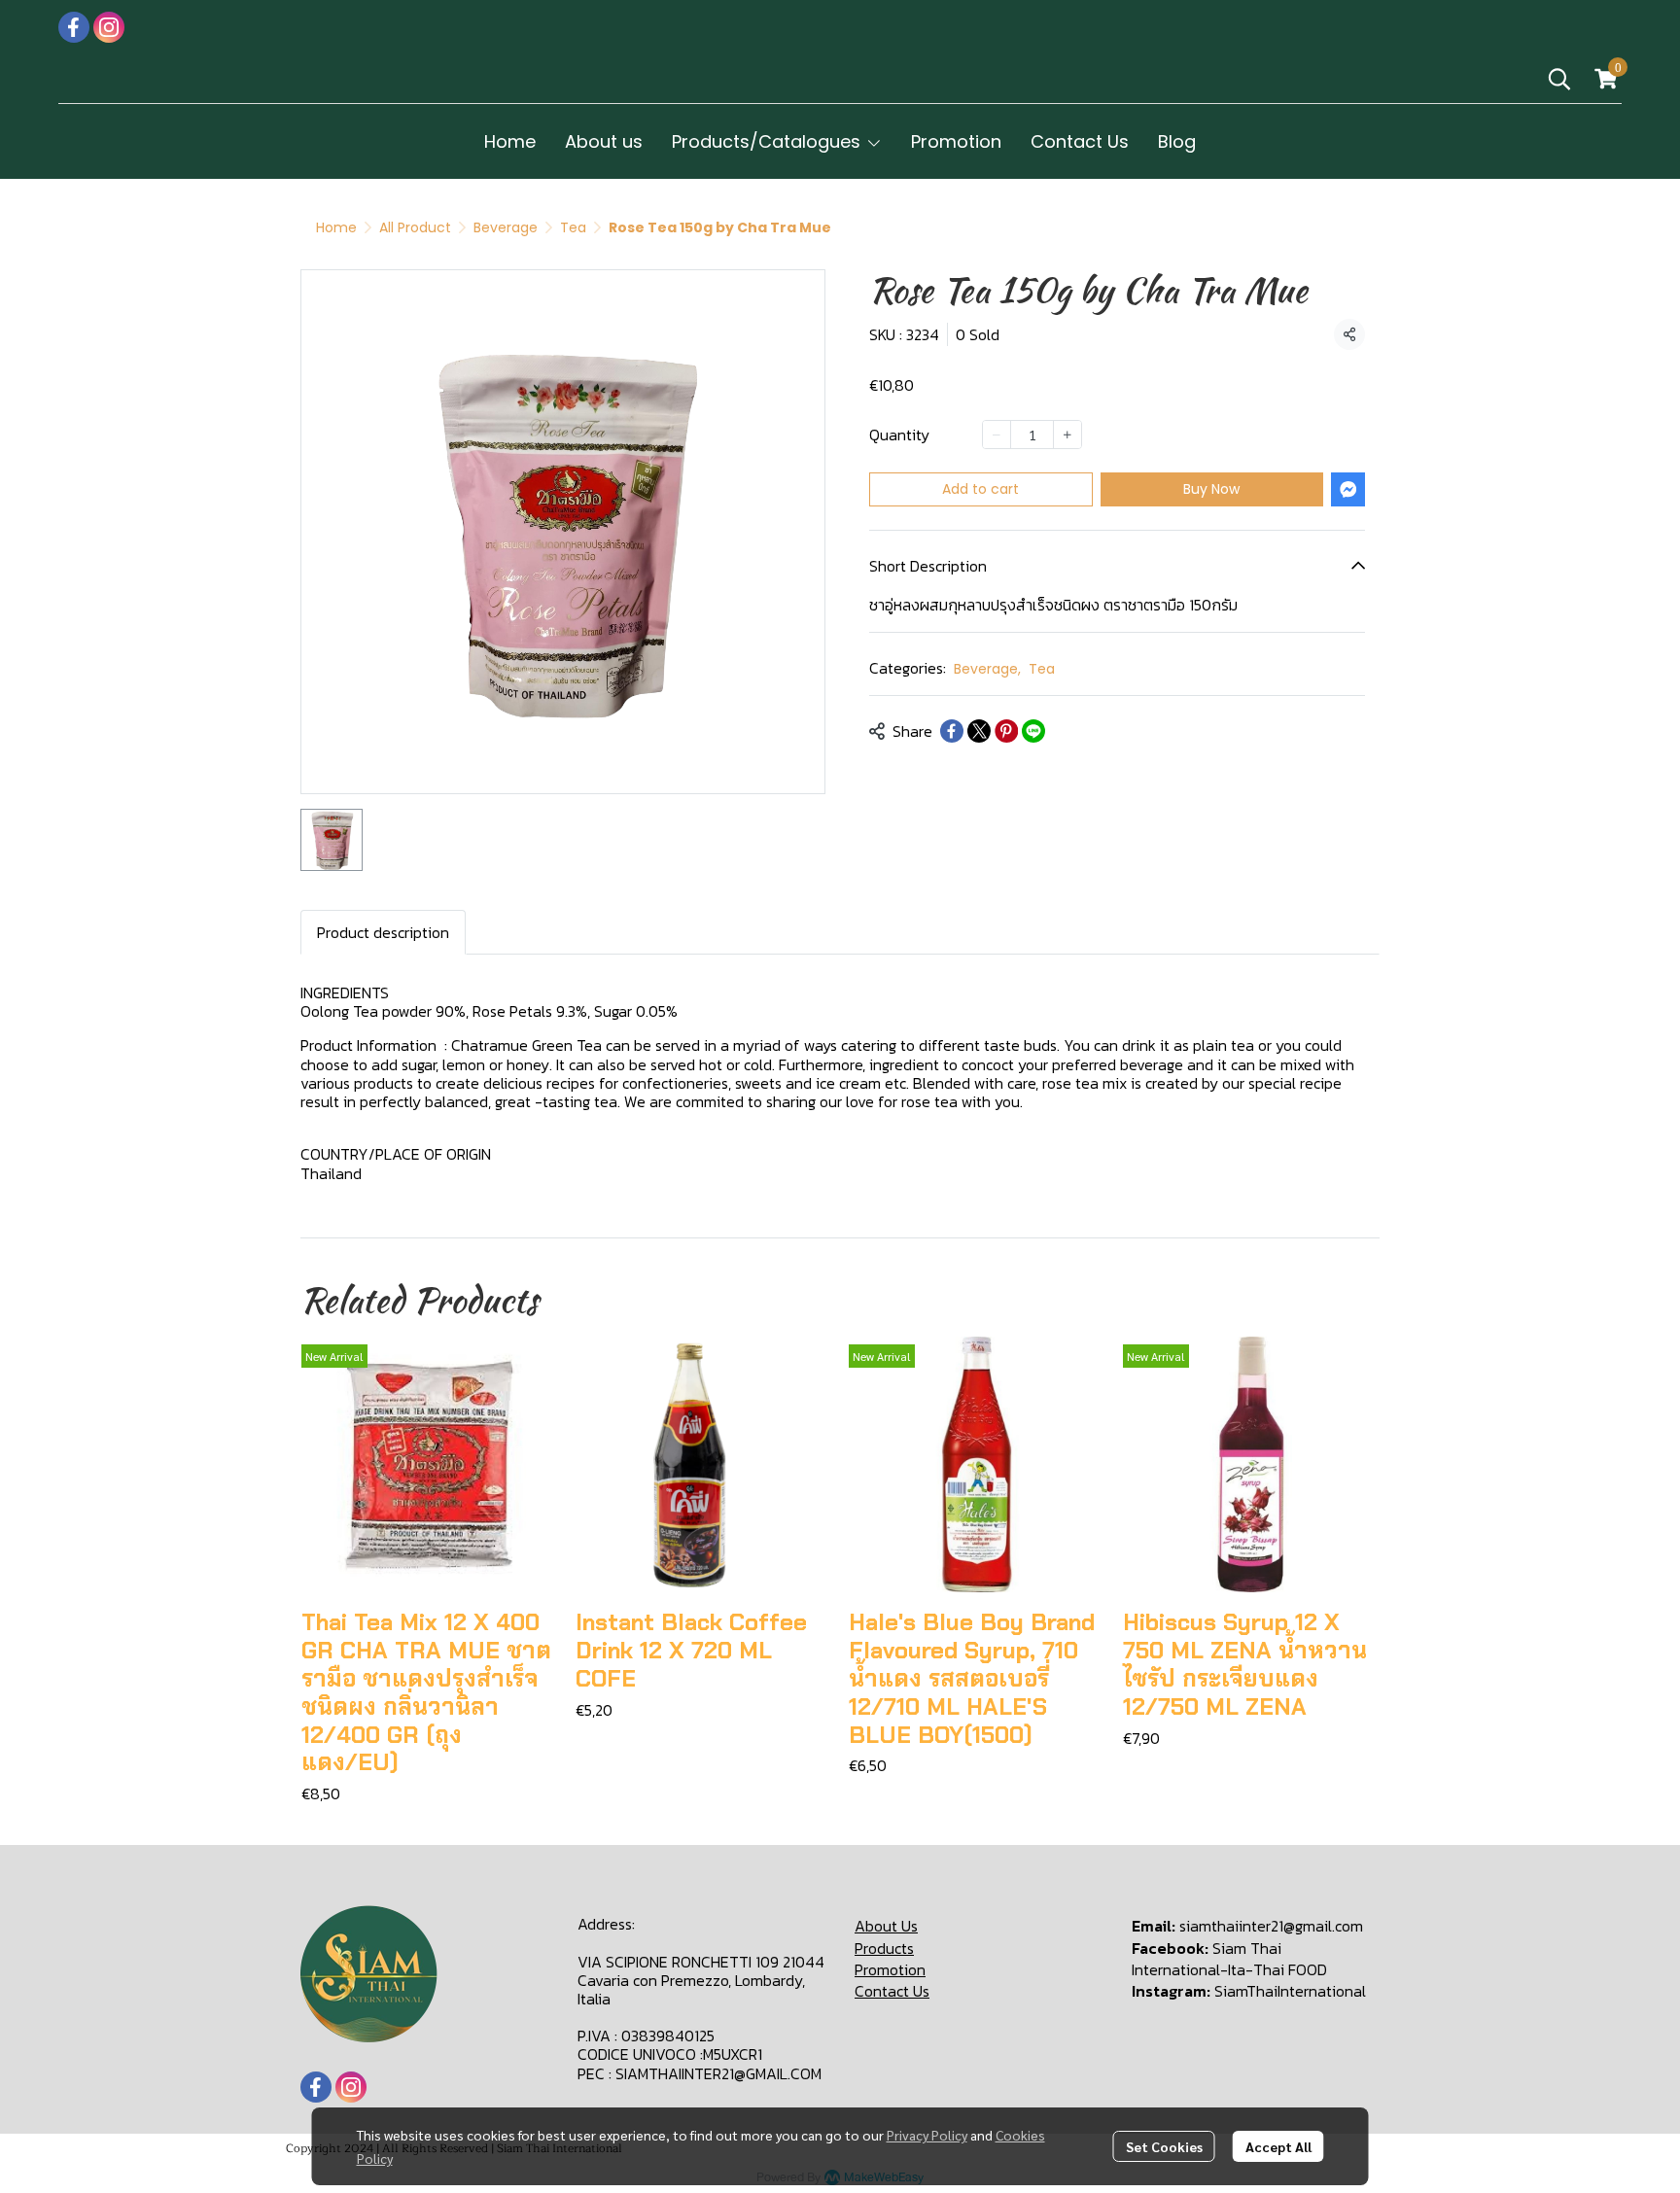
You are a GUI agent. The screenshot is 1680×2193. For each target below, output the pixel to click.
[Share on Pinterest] (1006, 731)
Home (336, 227)
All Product (415, 227)
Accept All (1278, 2146)
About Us (886, 1926)
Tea (573, 227)
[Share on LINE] (1033, 731)
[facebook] (74, 27)
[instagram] (109, 27)
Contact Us (892, 1991)
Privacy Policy (927, 2135)
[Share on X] (979, 731)
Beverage (506, 227)
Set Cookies (1164, 2146)
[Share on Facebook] (952, 731)
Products (884, 1948)
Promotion (890, 1969)
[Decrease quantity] (997, 435)
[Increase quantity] (1067, 435)
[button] (1559, 79)
